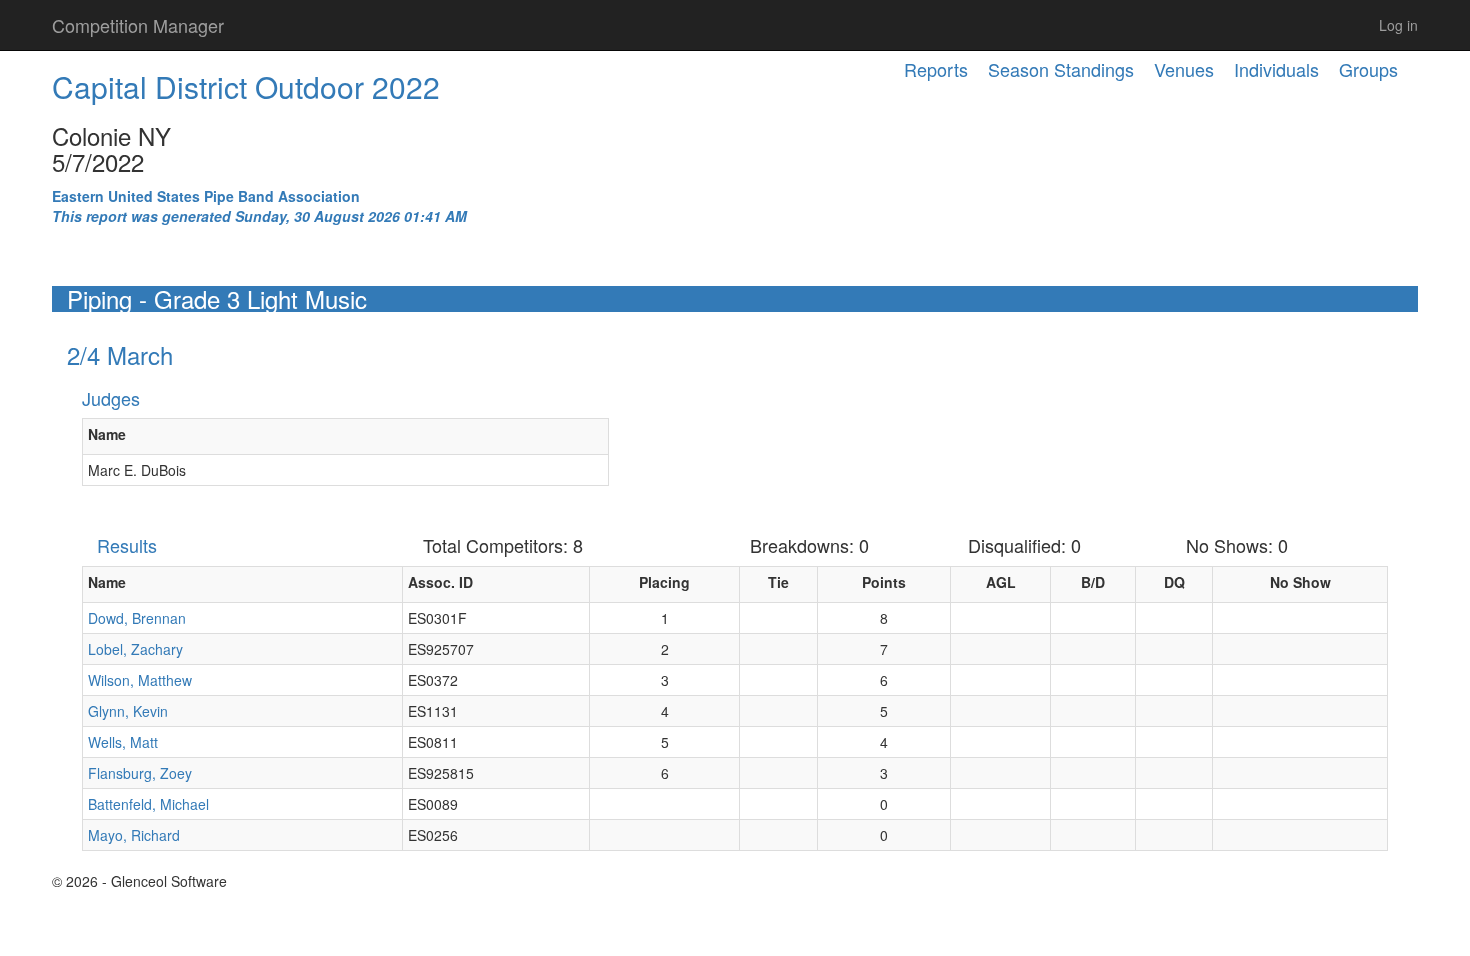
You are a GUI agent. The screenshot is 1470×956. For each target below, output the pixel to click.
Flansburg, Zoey (140, 773)
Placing (664, 582)
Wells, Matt (123, 742)
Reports (936, 69)
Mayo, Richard (134, 835)
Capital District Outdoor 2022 (246, 86)
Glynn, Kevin (128, 711)
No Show (1300, 582)
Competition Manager (138, 25)
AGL (1001, 582)
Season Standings (1061, 69)
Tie (778, 582)
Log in (1398, 25)
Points (884, 582)
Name (107, 434)
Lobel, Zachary (135, 649)
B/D (1093, 582)
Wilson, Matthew (140, 680)
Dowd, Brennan (137, 618)
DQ (1174, 582)
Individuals (1276, 69)
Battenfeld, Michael (148, 804)
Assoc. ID (440, 582)
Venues (1184, 69)
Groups (1368, 69)
